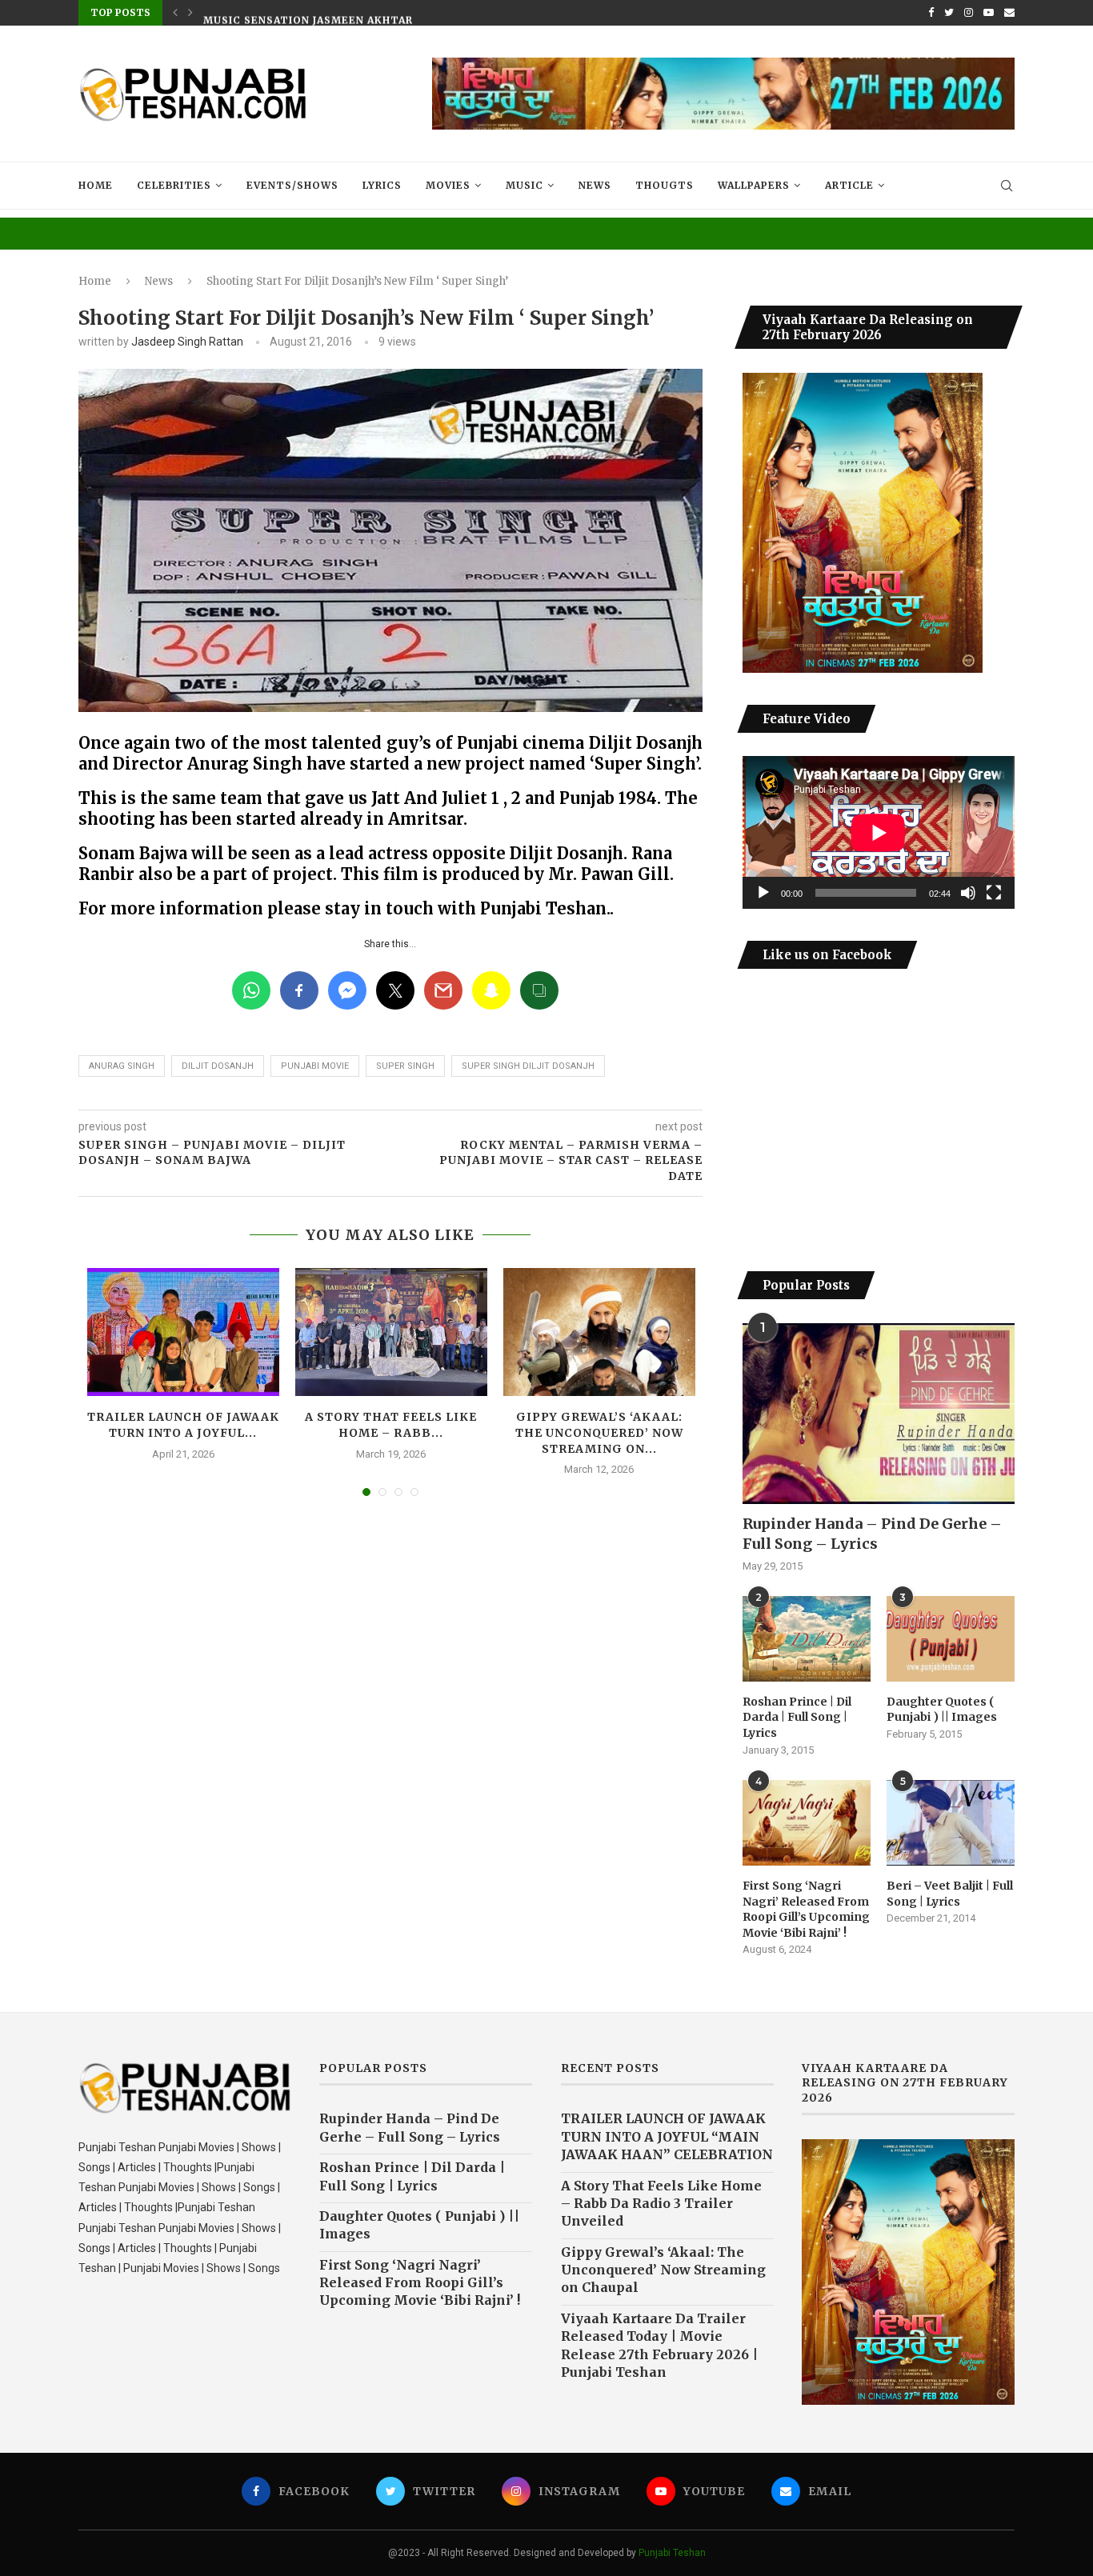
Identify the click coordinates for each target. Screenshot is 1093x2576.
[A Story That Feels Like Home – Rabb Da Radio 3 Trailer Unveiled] (391, 1332)
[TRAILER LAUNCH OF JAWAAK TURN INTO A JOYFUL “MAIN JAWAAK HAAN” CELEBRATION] (183, 1332)
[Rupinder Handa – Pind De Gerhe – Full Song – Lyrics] (879, 1414)
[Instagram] (969, 13)
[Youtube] (989, 13)
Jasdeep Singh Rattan (187, 342)
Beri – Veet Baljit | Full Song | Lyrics (950, 1894)
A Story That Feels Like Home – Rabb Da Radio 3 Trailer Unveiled (661, 2204)
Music (524, 185)
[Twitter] (949, 13)
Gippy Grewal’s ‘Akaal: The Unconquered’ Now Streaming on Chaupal (663, 2270)
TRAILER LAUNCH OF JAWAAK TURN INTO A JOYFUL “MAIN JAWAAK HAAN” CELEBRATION (667, 2136)
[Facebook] (931, 13)
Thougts (665, 185)
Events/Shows (292, 185)
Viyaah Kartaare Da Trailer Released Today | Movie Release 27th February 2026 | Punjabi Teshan (659, 2345)
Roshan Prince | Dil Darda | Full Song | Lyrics (797, 1717)
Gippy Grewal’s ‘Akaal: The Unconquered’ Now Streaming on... (599, 1432)
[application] (879, 832)
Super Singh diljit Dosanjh (528, 1066)
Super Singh (405, 1066)
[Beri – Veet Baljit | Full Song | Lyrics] (951, 1823)
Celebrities (174, 185)
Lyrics (382, 185)
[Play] (763, 893)
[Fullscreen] (994, 893)
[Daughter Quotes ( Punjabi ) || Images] (951, 1639)
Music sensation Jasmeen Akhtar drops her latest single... (394, 13)
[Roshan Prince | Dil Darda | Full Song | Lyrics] (807, 1639)
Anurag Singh (122, 1066)
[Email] (1009, 13)
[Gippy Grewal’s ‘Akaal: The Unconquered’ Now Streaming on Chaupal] (599, 1332)
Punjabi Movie (315, 1066)
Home (96, 185)
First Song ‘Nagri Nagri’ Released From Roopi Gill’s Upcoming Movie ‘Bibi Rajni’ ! (806, 1909)
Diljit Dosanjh (218, 1066)
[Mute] (968, 893)
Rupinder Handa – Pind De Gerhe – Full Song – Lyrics (872, 1534)
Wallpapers (754, 185)
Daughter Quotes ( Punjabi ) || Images (942, 1710)
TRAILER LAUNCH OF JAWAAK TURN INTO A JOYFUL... (183, 1425)
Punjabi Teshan (672, 2553)
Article (849, 185)
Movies (448, 185)
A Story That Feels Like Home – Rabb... (391, 1425)
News (595, 185)
